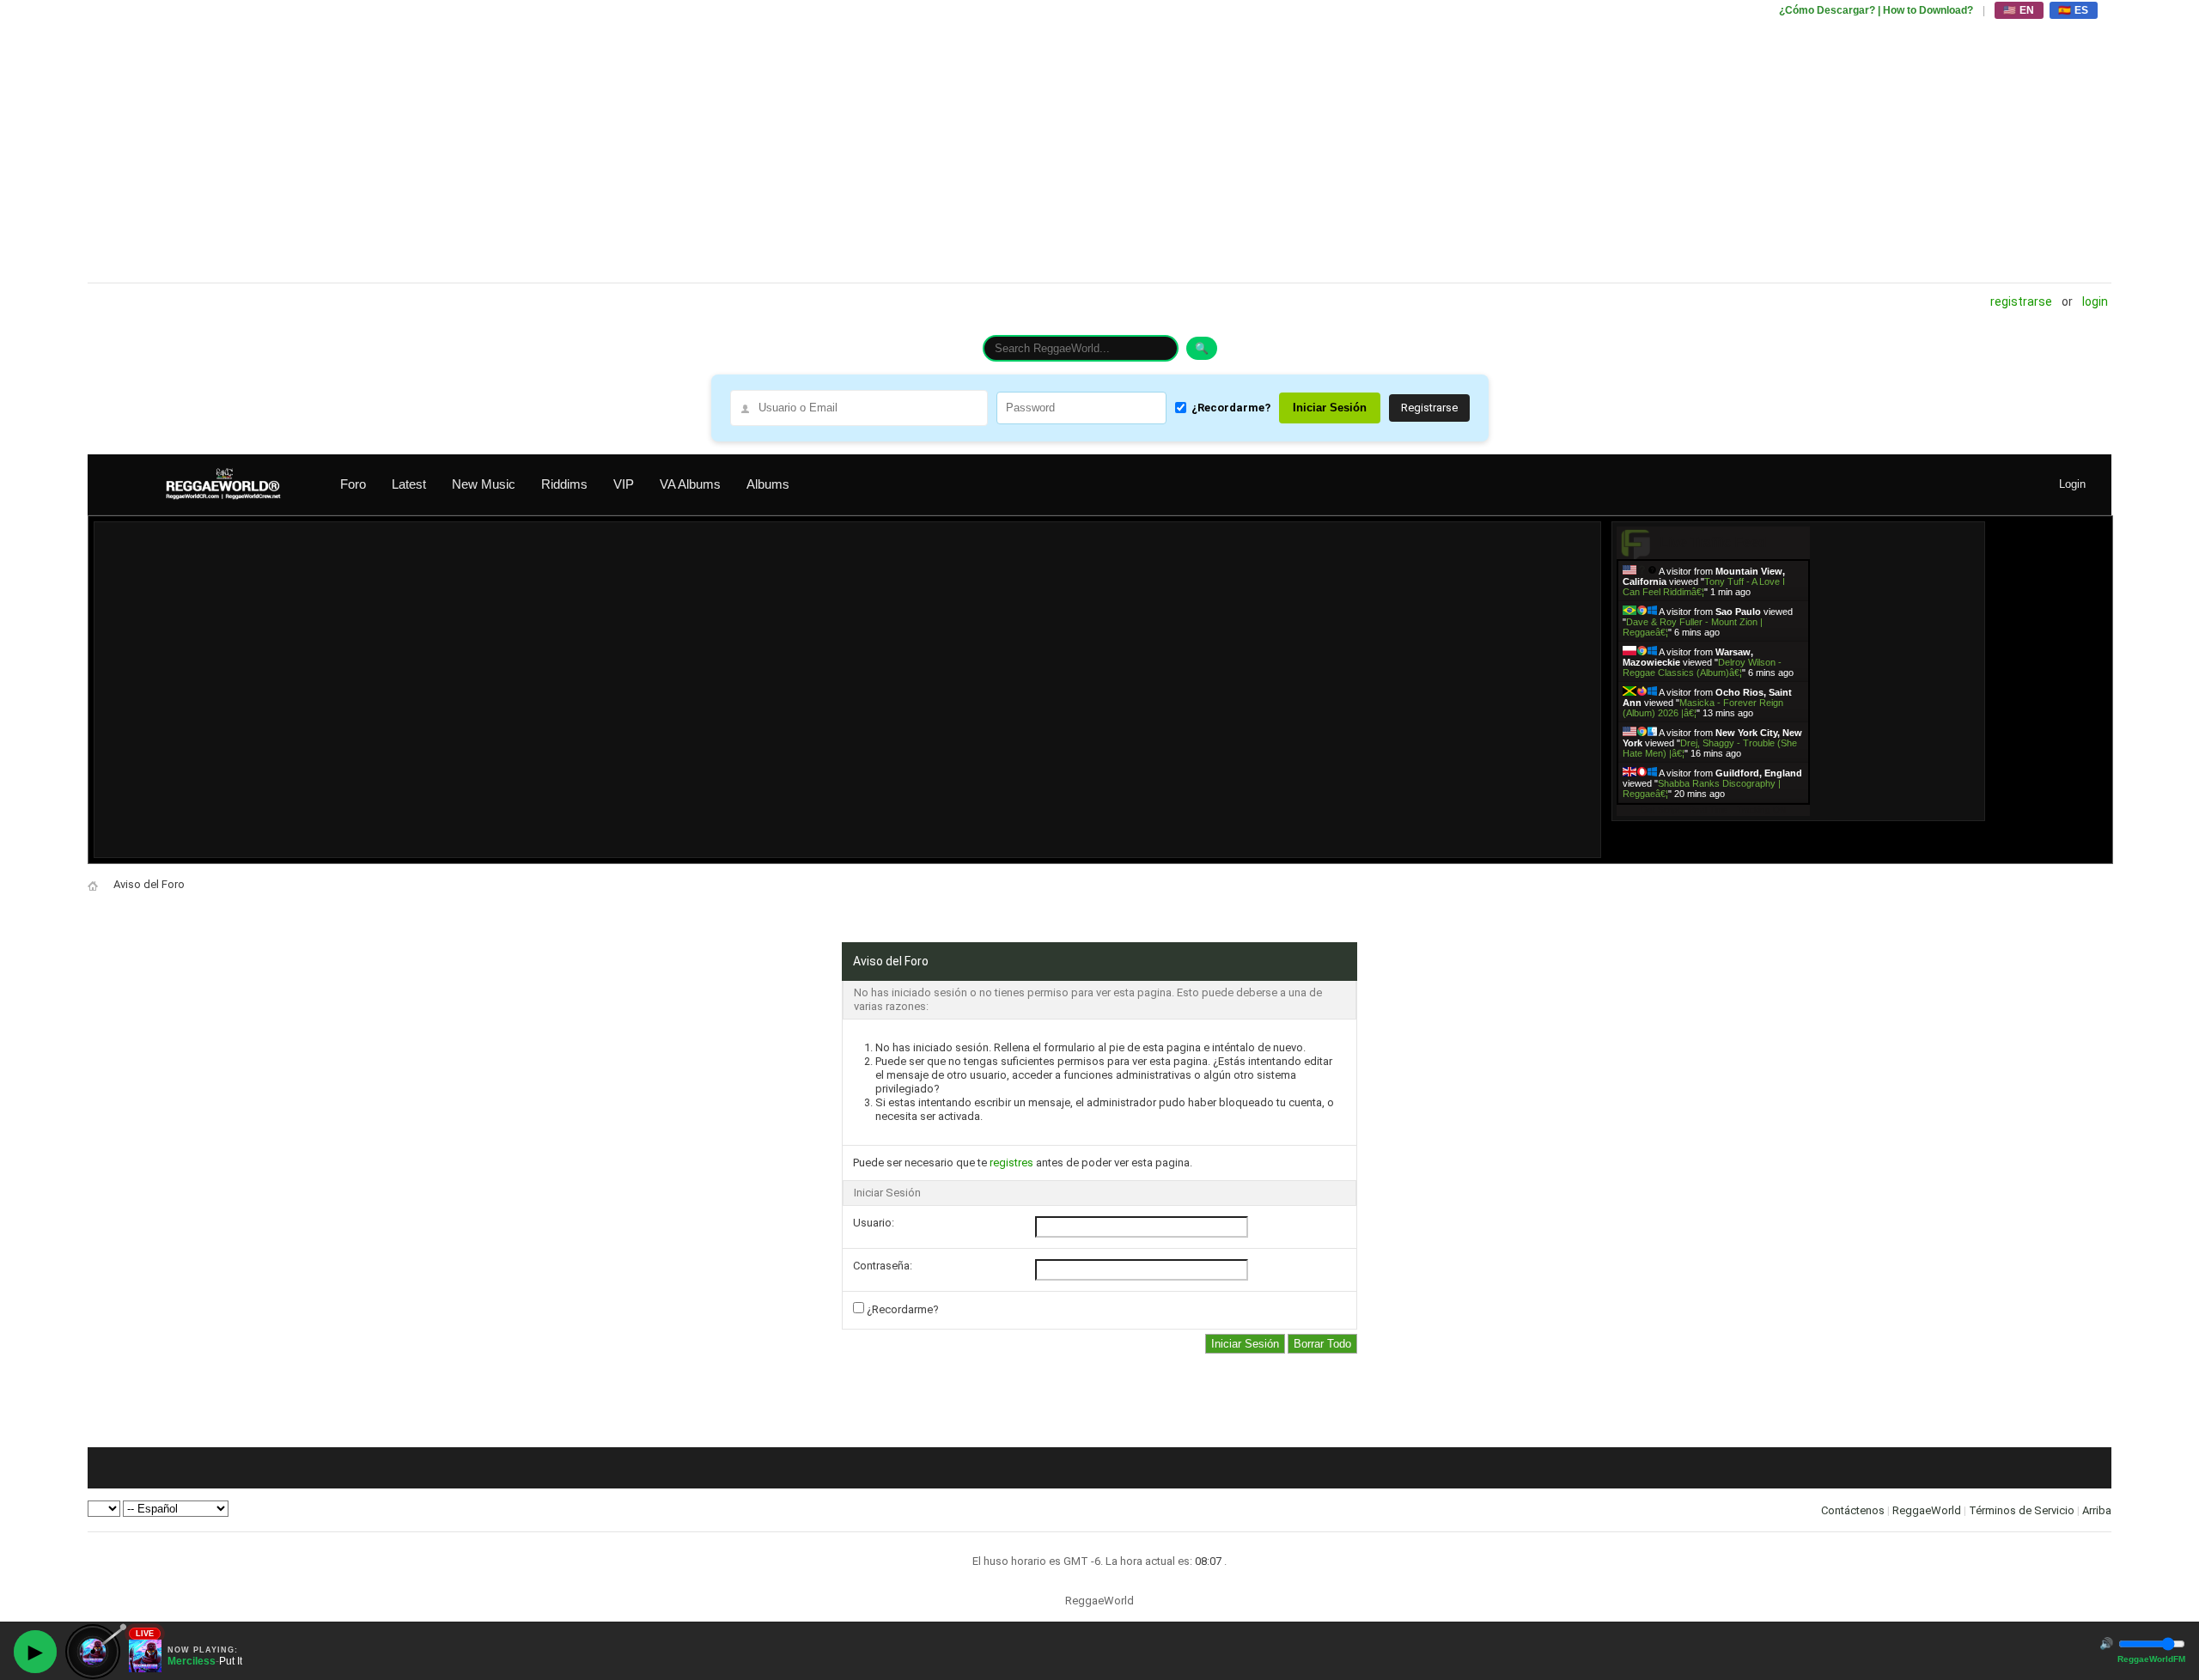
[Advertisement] (603, 142)
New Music (484, 484)
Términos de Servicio (2022, 1510)
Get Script (1660, 810)
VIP (624, 484)
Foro (353, 484)
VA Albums (690, 484)
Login (2095, 301)
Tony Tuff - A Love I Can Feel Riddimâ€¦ (1704, 587)
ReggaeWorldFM (2151, 1659)
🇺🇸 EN (2019, 10)
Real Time (1709, 810)
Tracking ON (1761, 810)
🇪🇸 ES (2074, 10)
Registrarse (2021, 301)
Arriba (2097, 1510)
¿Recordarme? (1231, 408)
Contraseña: (883, 1266)
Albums (768, 484)
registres (1011, 1163)
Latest (409, 484)
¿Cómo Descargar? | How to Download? (1876, 10)
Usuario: (874, 1223)
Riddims (564, 484)
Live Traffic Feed (1713, 542)
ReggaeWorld (1927, 1510)
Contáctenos (1853, 1510)
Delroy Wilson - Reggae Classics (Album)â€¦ (1702, 667)
